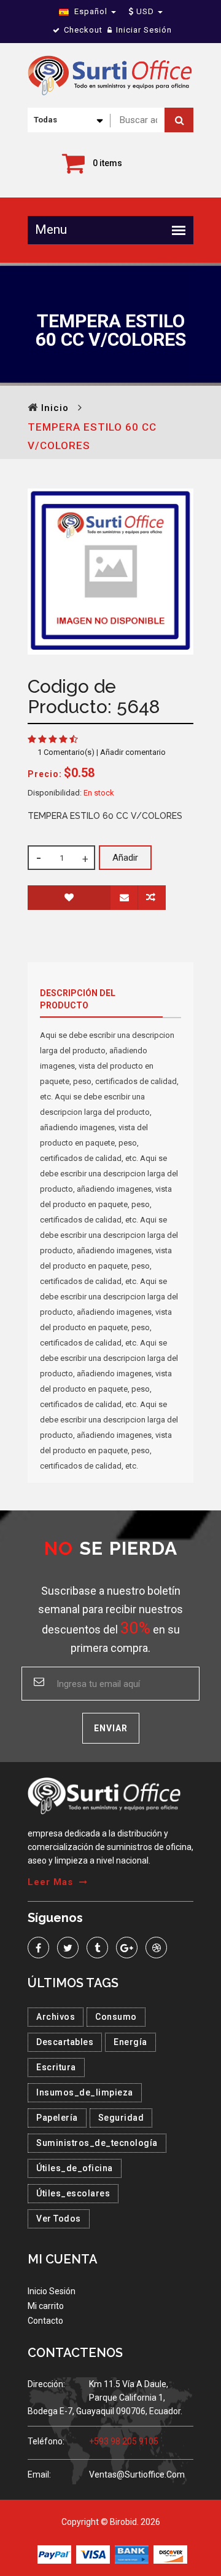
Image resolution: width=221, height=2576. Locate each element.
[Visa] (93, 2554)
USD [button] (145, 11)
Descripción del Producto (78, 999)
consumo (116, 2017)
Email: (39, 2474)
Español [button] (91, 11)
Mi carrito (46, 2306)
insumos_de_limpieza (85, 2092)
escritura (56, 2067)
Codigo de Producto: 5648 (94, 696)
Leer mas (50, 1882)
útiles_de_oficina (75, 2168)
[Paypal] (54, 2554)
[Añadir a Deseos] (69, 898)
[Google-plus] (127, 1948)
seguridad (121, 2118)
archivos (56, 2017)
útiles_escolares (73, 2193)
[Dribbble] (156, 1948)
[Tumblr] (97, 1948)
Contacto (45, 2321)
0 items (107, 163)
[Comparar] (152, 898)
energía (130, 2042)
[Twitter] (68, 1948)
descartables (65, 2042)
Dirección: (46, 2384)
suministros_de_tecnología (97, 2143)
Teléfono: (46, 2441)
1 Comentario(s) (66, 752)
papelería (57, 2118)
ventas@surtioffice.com (137, 2474)
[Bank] (132, 2554)
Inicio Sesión (52, 2291)
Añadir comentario (133, 752)
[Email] (124, 898)
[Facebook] (38, 1948)
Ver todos (59, 2219)
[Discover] (170, 2554)
